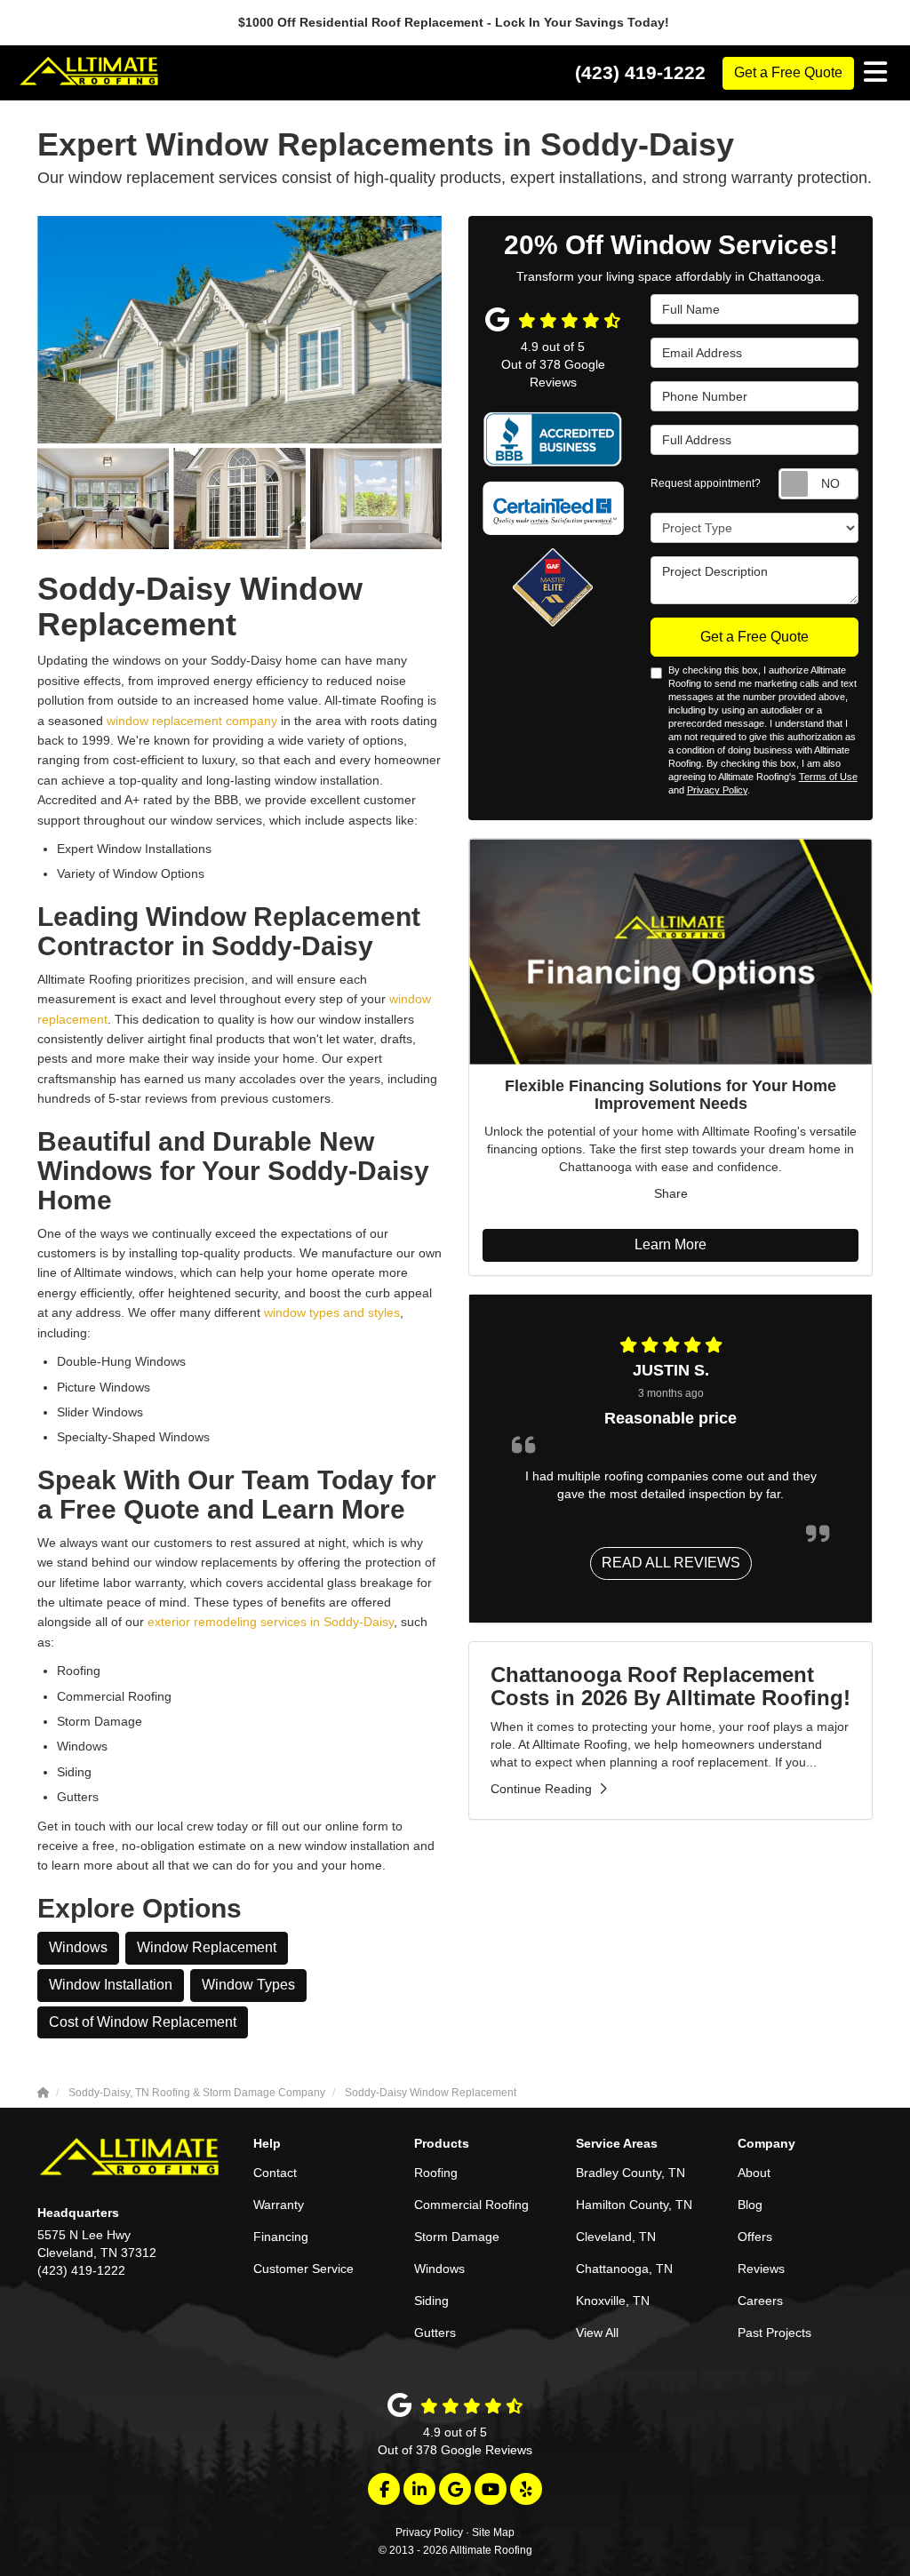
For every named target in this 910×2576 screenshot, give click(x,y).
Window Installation (111, 1985)
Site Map (493, 2532)
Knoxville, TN (613, 2301)
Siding (431, 2301)
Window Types (248, 1985)
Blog (750, 2205)
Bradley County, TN (631, 2173)
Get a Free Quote (788, 72)
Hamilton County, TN (634, 2205)
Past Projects (774, 2333)
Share (671, 1193)
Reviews (761, 2269)
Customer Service (303, 2269)
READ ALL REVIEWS (671, 1563)
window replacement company (192, 721)
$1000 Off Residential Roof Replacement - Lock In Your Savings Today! (455, 22)
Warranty (279, 2205)
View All (597, 2333)
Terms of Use (828, 777)
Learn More (671, 1244)
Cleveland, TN (616, 2237)
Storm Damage (457, 2237)
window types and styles (332, 1312)
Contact (275, 2173)
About (754, 2173)
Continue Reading (541, 1789)
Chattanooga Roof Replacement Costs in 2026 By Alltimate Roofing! (671, 1686)
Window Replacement (207, 1947)
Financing (281, 2237)
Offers (755, 2237)
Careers (760, 2301)
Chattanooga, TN (624, 2269)
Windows (78, 1947)
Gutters (435, 2333)
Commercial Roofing (471, 2205)
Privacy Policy (717, 790)
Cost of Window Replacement (143, 2022)
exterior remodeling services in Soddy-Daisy (271, 1622)
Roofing (436, 2173)
